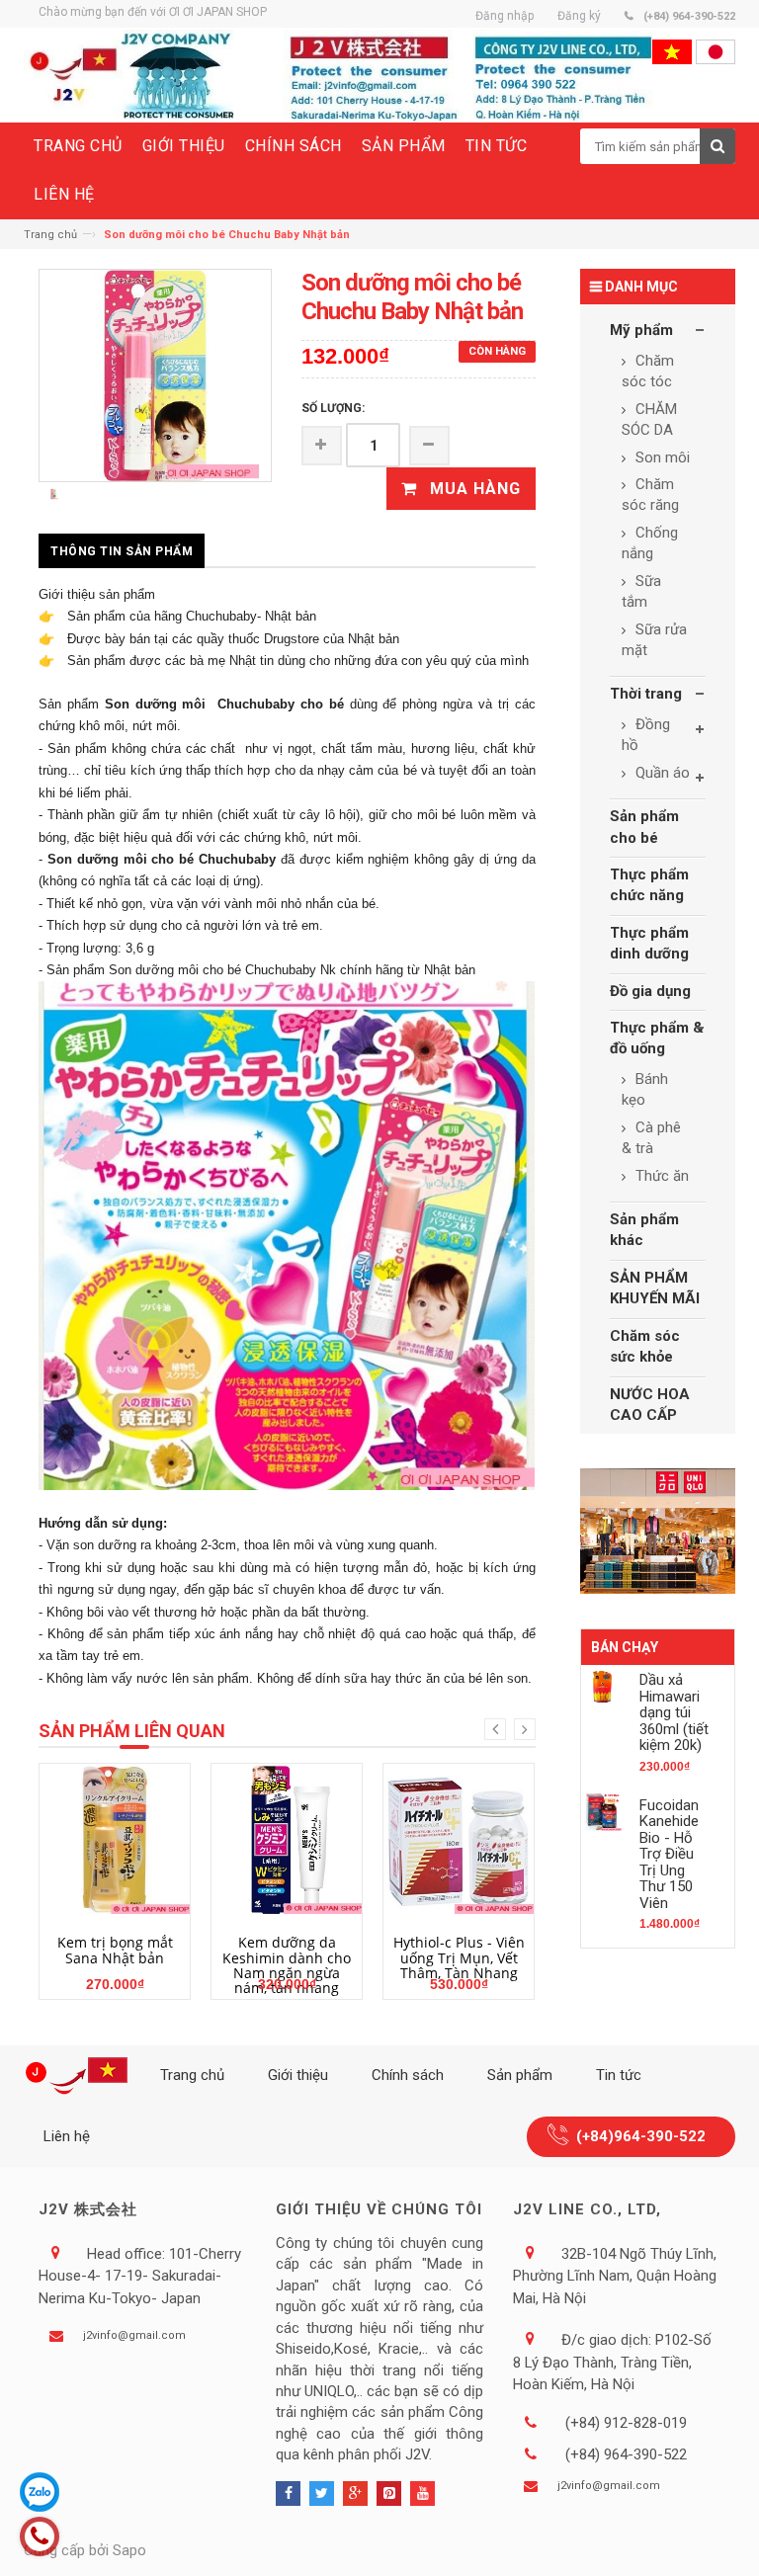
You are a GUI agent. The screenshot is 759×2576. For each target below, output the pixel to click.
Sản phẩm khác (644, 1230)
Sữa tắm (641, 591)
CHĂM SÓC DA (649, 419)
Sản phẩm (520, 2075)
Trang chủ (50, 235)
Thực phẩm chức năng (649, 885)
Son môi (661, 457)
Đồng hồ (646, 735)
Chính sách (408, 2075)
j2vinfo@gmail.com (134, 2335)
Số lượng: (333, 408)
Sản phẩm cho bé (644, 827)
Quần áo (661, 773)
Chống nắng (650, 543)
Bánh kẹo (645, 1089)
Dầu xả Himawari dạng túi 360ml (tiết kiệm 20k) (674, 1712)
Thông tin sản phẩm (122, 551)
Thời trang (646, 694)
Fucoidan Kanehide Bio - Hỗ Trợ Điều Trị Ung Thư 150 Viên (669, 1854)
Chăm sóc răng (650, 495)
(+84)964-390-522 (641, 2136)
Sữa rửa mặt (654, 640)
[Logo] (80, 2076)
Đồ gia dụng (650, 991)
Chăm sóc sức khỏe (645, 1346)
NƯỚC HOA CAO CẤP (650, 1405)
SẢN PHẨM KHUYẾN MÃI (655, 1288)
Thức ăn (660, 1176)
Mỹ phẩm (641, 330)
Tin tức (619, 2075)
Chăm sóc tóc (648, 371)
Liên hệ (67, 2136)
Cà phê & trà (651, 1138)
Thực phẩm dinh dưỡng (649, 943)
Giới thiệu (298, 2075)
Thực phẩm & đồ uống (657, 1038)
